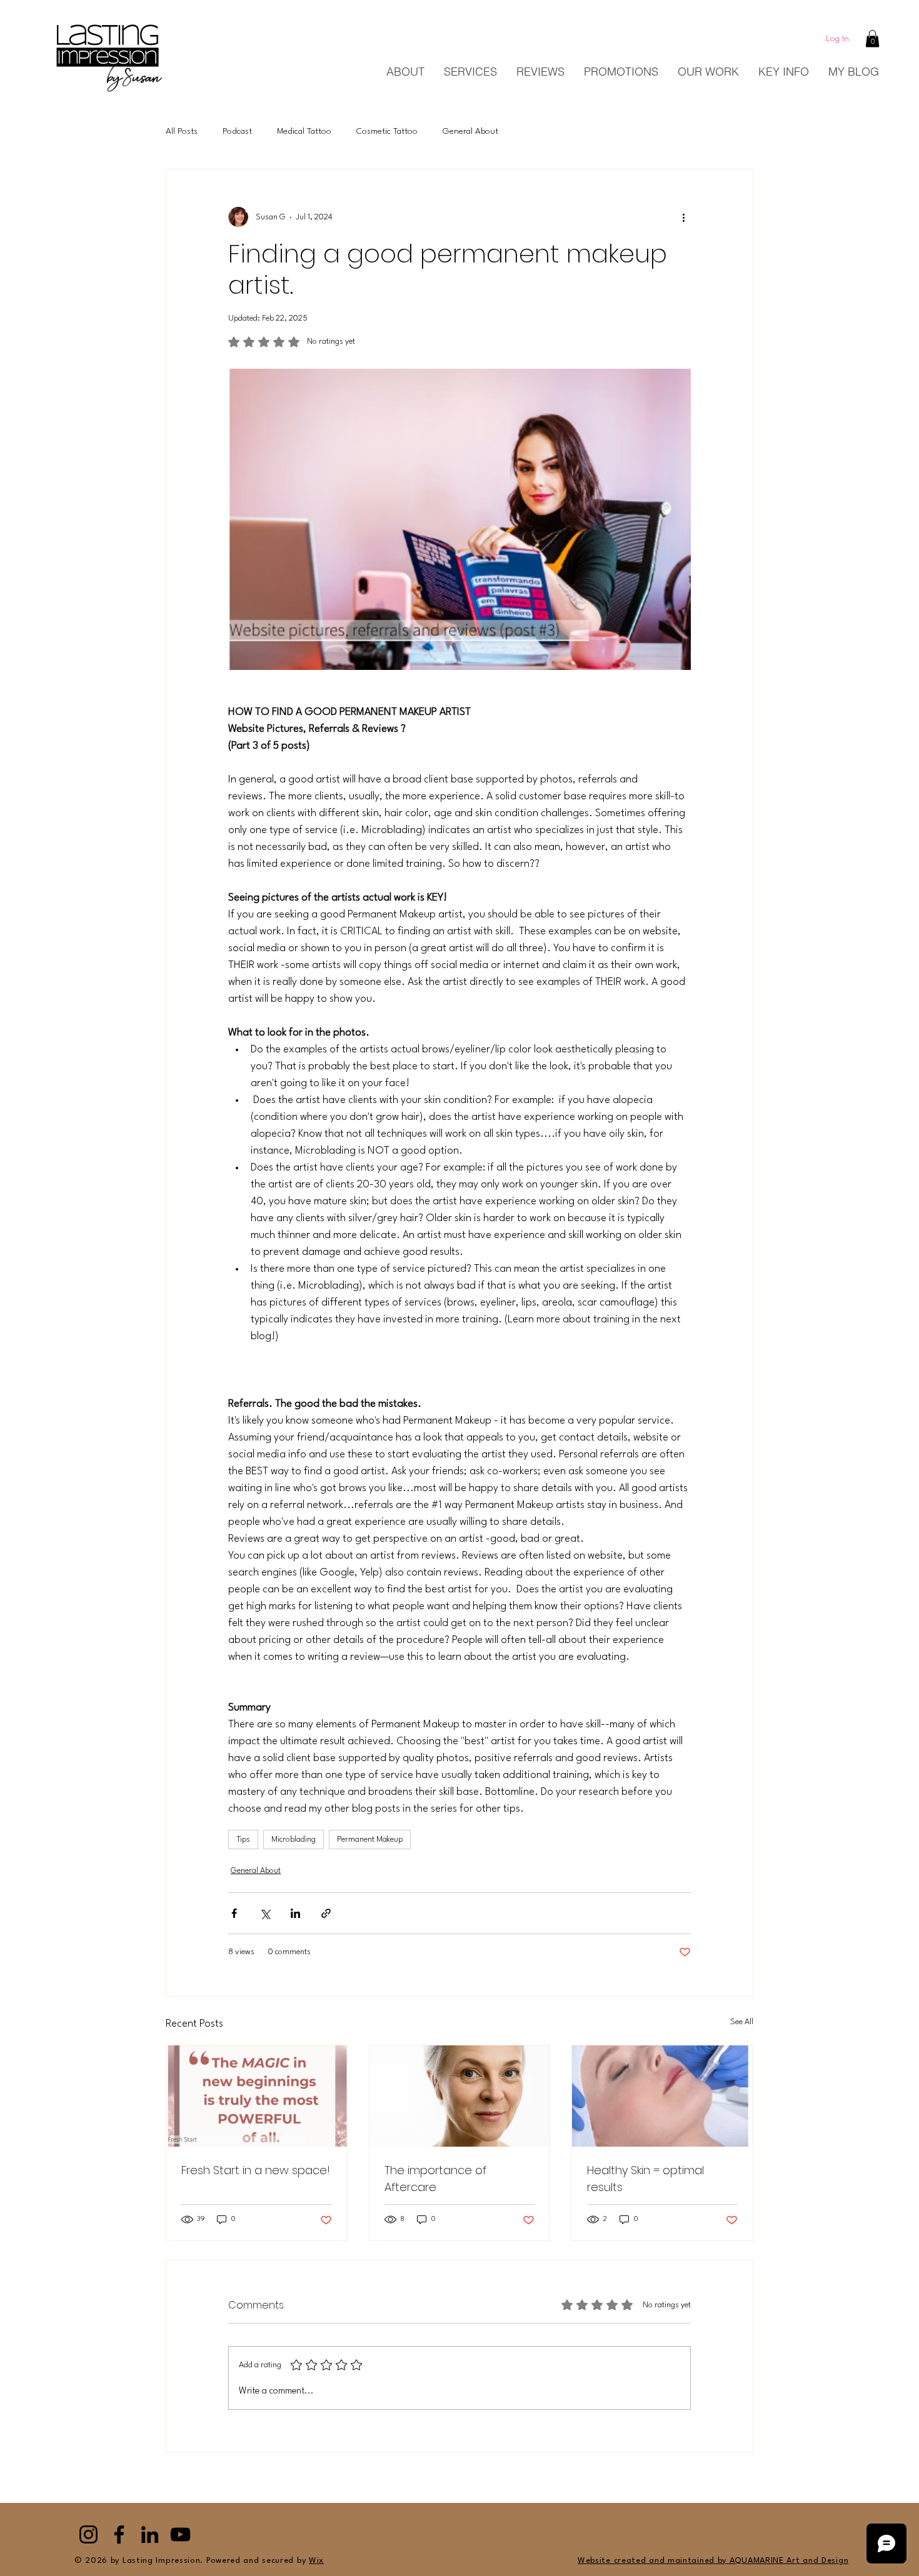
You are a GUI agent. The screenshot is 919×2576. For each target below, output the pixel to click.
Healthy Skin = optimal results (645, 2179)
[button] (872, 38)
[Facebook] (119, 2534)
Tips (243, 1840)
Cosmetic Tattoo (387, 131)
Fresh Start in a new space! (256, 2170)
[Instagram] (88, 2534)
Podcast (237, 131)
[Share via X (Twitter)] (265, 1913)
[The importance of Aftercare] (460, 2096)
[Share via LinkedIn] (295, 1913)
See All (742, 2022)
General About (470, 131)
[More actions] (683, 217)
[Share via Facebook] (234, 1913)
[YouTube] (180, 2534)
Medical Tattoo (304, 131)
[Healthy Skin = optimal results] (662, 2096)
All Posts (182, 131)
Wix (316, 2561)
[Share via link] (326, 1913)
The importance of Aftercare (435, 2179)
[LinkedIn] (150, 2534)
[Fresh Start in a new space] (257, 2096)
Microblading (294, 1840)
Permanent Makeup (370, 1840)
